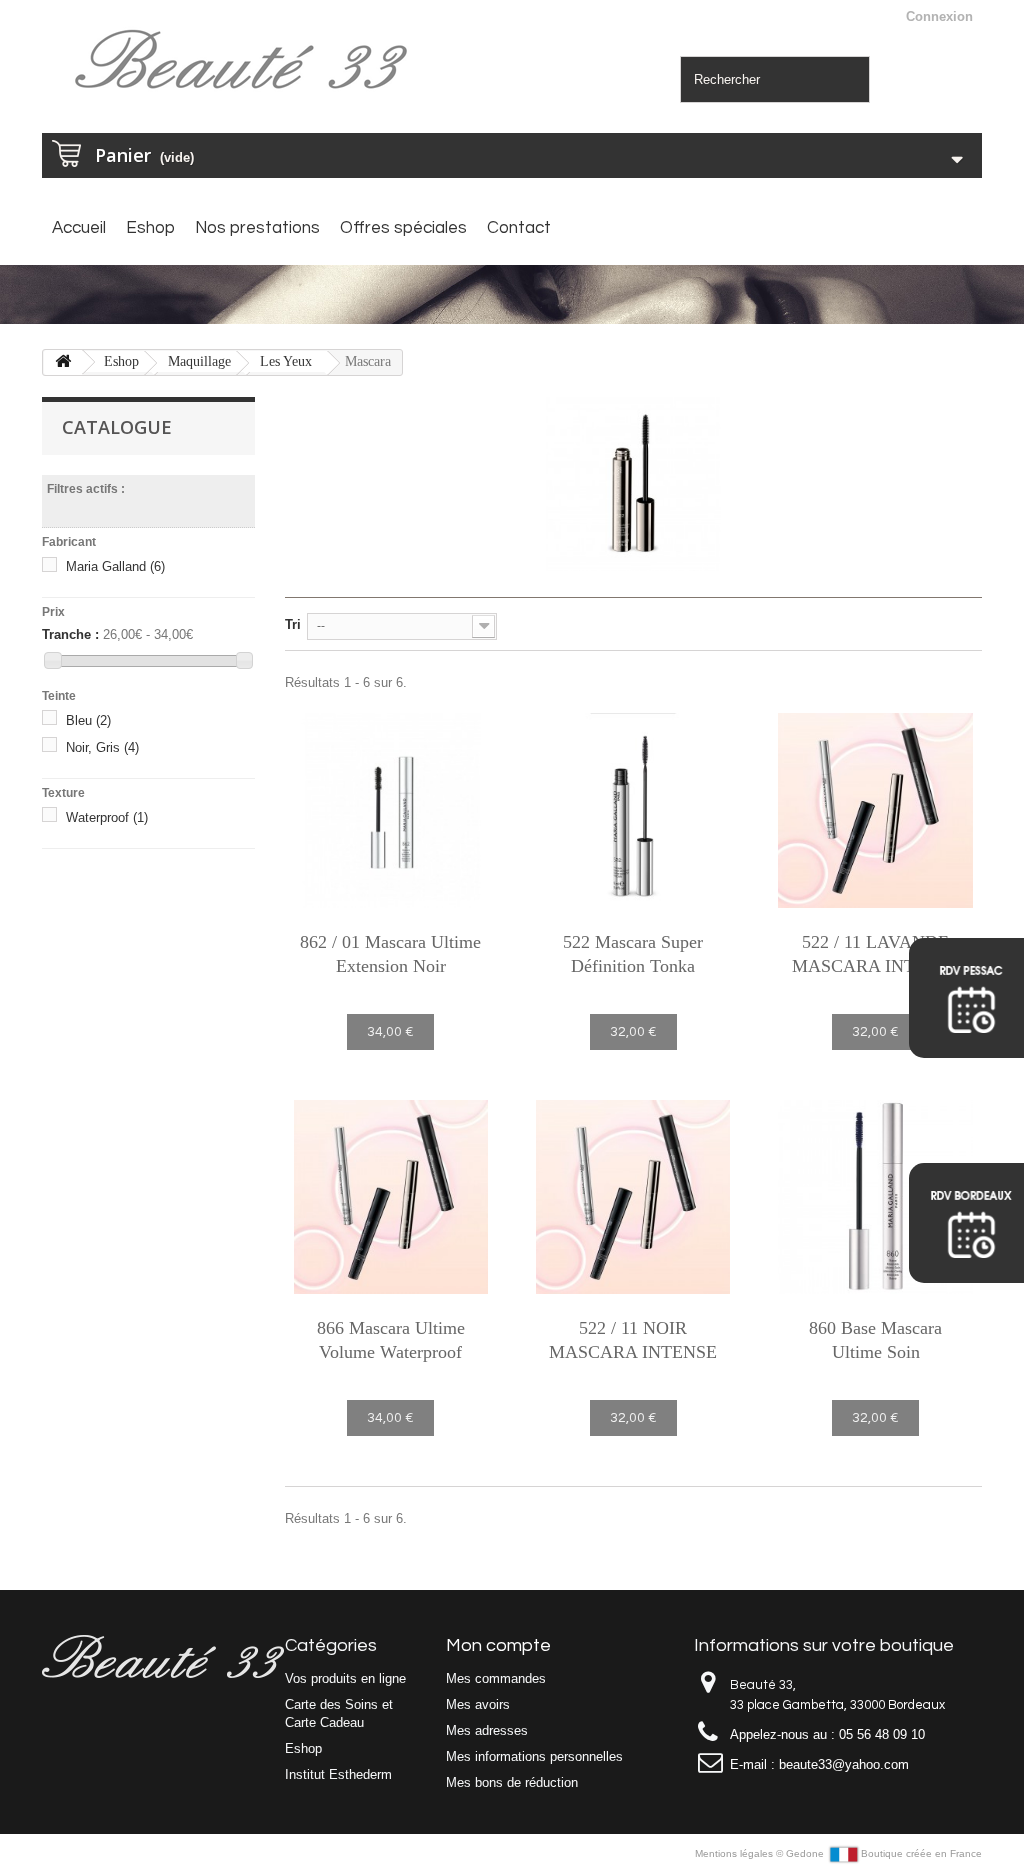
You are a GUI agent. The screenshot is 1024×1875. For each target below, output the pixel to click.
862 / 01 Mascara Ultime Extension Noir (390, 954)
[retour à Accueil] (63, 362)
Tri (293, 624)
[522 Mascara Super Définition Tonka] (633, 810)
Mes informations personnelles (534, 1756)
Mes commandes (496, 1678)
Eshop (150, 228)
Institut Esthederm (338, 1774)
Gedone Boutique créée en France (884, 1853)
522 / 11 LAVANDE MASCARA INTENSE (876, 954)
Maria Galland (115, 566)
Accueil (79, 228)
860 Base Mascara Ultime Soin (875, 1340)
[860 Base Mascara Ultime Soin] (875, 1197)
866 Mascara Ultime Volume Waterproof (391, 1340)
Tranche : (70, 634)
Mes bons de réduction (512, 1782)
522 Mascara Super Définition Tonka (633, 954)
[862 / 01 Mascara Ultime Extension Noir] (391, 810)
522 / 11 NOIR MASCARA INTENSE (633, 1340)
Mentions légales (735, 1853)
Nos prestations (257, 228)
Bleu (88, 720)
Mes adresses (487, 1730)
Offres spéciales (403, 228)
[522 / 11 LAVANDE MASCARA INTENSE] (875, 810)
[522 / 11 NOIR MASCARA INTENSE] (633, 1197)
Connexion (939, 16)
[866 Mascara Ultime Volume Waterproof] (391, 1197)
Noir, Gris (102, 747)
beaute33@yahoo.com (844, 1764)
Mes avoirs (478, 1704)
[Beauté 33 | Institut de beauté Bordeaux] (246, 62)
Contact (519, 228)
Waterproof (107, 817)
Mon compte (498, 1645)
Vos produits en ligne (345, 1678)
